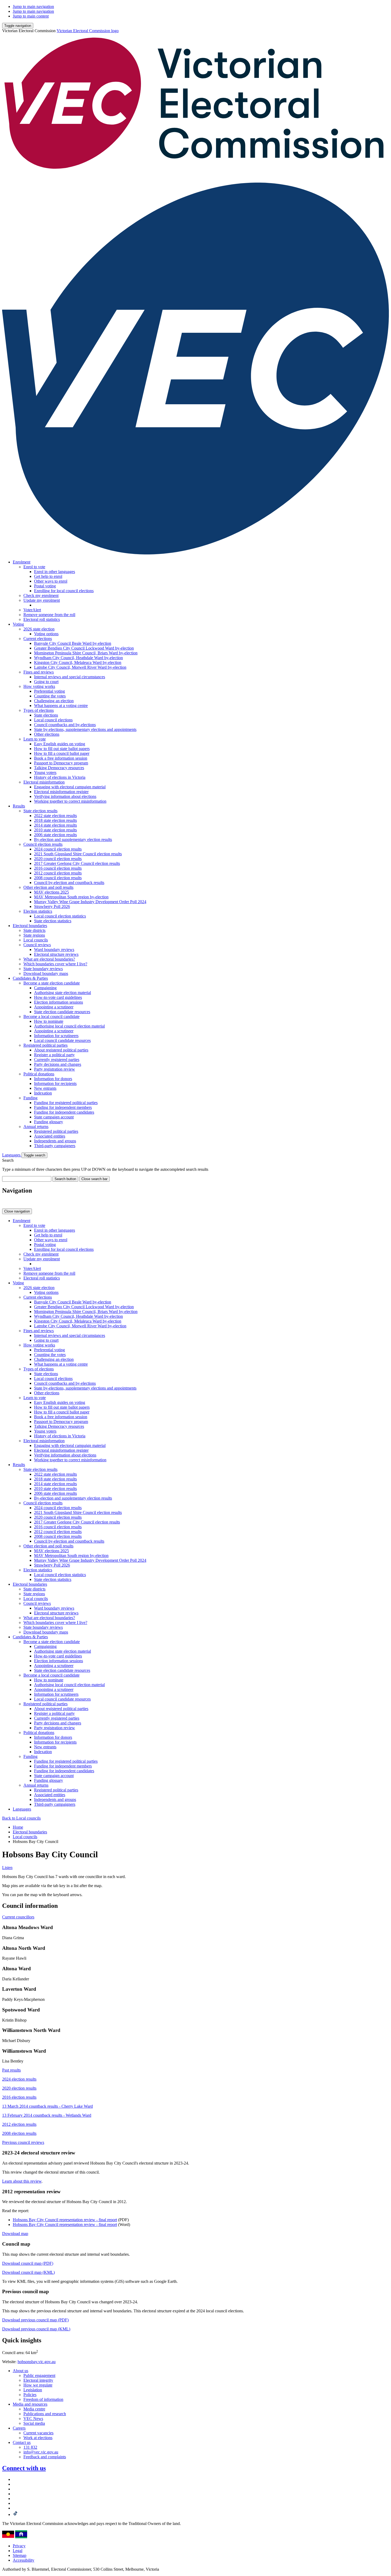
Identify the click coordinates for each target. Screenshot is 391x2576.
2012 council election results (58, 873)
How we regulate (38, 2385)
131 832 (30, 2447)
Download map (15, 2234)
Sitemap (20, 2555)
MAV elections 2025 (51, 892)
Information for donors (53, 1079)
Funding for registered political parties (66, 1103)
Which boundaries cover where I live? (55, 964)
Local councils (36, 940)
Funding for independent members (63, 1107)
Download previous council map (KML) (36, 2329)
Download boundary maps (46, 973)
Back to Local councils (21, 1818)
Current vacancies (38, 2433)
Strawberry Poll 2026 (52, 906)
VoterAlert (32, 610)
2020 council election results (58, 859)
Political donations (39, 1074)
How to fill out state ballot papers (62, 749)
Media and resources (30, 2404)
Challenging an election (54, 701)
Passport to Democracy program (61, 763)
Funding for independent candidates (64, 1112)
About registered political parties (61, 1050)
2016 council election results (58, 868)
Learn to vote (35, 739)
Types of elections (39, 710)
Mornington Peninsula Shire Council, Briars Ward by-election (86, 653)
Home (18, 1827)
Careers (19, 2428)
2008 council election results (58, 878)
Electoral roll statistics (42, 619)
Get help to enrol (48, 576)
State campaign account (54, 1117)
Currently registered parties (57, 1060)
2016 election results (19, 2097)
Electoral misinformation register (61, 792)
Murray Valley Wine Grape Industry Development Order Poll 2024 (90, 902)
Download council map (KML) (28, 2272)
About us (20, 2371)
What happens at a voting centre (61, 706)
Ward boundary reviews (54, 950)
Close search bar (94, 1179)
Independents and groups (55, 1141)
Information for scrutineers (56, 1036)
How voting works (39, 686)
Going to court (46, 682)
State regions (34, 935)
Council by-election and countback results (69, 883)
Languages (12, 1155)
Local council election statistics (60, 916)
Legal (18, 2551)
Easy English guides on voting (60, 744)
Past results (11, 2070)
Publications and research (45, 2414)
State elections (46, 715)
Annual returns (36, 1127)
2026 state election (39, 629)
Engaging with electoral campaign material (70, 787)
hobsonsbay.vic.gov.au (37, 2362)
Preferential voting (49, 691)
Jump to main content (31, 16)
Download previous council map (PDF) (35, 2320)
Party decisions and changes (58, 1064)
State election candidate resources (62, 1012)
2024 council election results (58, 849)
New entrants (45, 1088)
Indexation (43, 1093)
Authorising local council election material (69, 1026)
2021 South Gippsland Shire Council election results (78, 854)
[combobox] (27, 1179)
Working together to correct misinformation (70, 801)
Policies (30, 2395)
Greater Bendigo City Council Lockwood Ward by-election (84, 648)
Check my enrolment (41, 595)
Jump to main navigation (33, 7)
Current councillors (18, 1917)
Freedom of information (43, 2399)
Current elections (38, 639)
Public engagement (39, 2375)
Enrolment (22, 562)
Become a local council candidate (51, 1016)
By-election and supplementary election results (73, 839)
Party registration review (55, 1069)
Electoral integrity (38, 2380)
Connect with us (24, 2468)
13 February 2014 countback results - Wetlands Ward (47, 2115)
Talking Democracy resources (59, 768)
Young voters (45, 773)
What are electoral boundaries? (49, 959)
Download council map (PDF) (28, 2263)
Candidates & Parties (30, 978)
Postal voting (45, 586)
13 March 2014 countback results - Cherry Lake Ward (47, 2106)
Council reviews (37, 945)
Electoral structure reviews (56, 954)
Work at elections (38, 2438)
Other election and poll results (48, 887)
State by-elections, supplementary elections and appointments (85, 729)
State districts (34, 930)
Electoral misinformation (44, 782)
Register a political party (54, 1055)
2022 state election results (55, 816)
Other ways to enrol (51, 581)
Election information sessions (59, 1002)
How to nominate (49, 1021)
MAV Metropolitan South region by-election (71, 897)
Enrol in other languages (55, 572)
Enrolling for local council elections (64, 591)
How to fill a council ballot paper (62, 753)
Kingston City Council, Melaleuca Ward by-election (78, 662)
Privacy (19, 2546)
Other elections (47, 734)
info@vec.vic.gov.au (41, 2452)
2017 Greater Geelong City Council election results (77, 863)
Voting (18, 624)
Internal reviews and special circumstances (70, 677)
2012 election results (19, 2124)
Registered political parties (45, 1045)
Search (8, 1160)
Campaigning (45, 988)
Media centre (34, 2409)
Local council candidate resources (62, 1040)
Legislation (33, 2390)
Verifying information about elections (65, 796)
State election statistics (53, 921)
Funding (30, 1098)
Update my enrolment (42, 600)
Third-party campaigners (55, 1146)
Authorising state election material (63, 993)
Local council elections (53, 720)
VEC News (33, 2419)
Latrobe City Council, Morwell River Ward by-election (80, 667)
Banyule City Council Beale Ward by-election (73, 643)
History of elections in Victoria (60, 777)
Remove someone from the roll (49, 615)
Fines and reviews (39, 672)
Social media (34, 2423)
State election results (40, 811)
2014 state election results (55, 825)
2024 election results (19, 2079)
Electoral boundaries (30, 926)
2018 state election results (55, 820)
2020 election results (19, 2088)
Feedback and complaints (45, 2457)
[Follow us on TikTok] (15, 2514)
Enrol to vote (34, 567)
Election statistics (38, 911)
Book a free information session (61, 758)
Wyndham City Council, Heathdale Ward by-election (78, 658)
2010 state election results (55, 830)
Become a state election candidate (52, 983)
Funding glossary (49, 1122)
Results (19, 806)
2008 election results (19, 2133)
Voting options (46, 634)
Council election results (43, 844)
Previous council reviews (23, 2142)
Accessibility (24, 2560)
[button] (18, 26)
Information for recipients (55, 1083)
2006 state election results (55, 835)
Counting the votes (50, 696)
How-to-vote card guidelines (58, 997)
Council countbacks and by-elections (65, 725)
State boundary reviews (43, 969)
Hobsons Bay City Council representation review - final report (65, 2220)
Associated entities (50, 1136)
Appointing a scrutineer (54, 1007)
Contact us (22, 2442)
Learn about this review (22, 2181)
